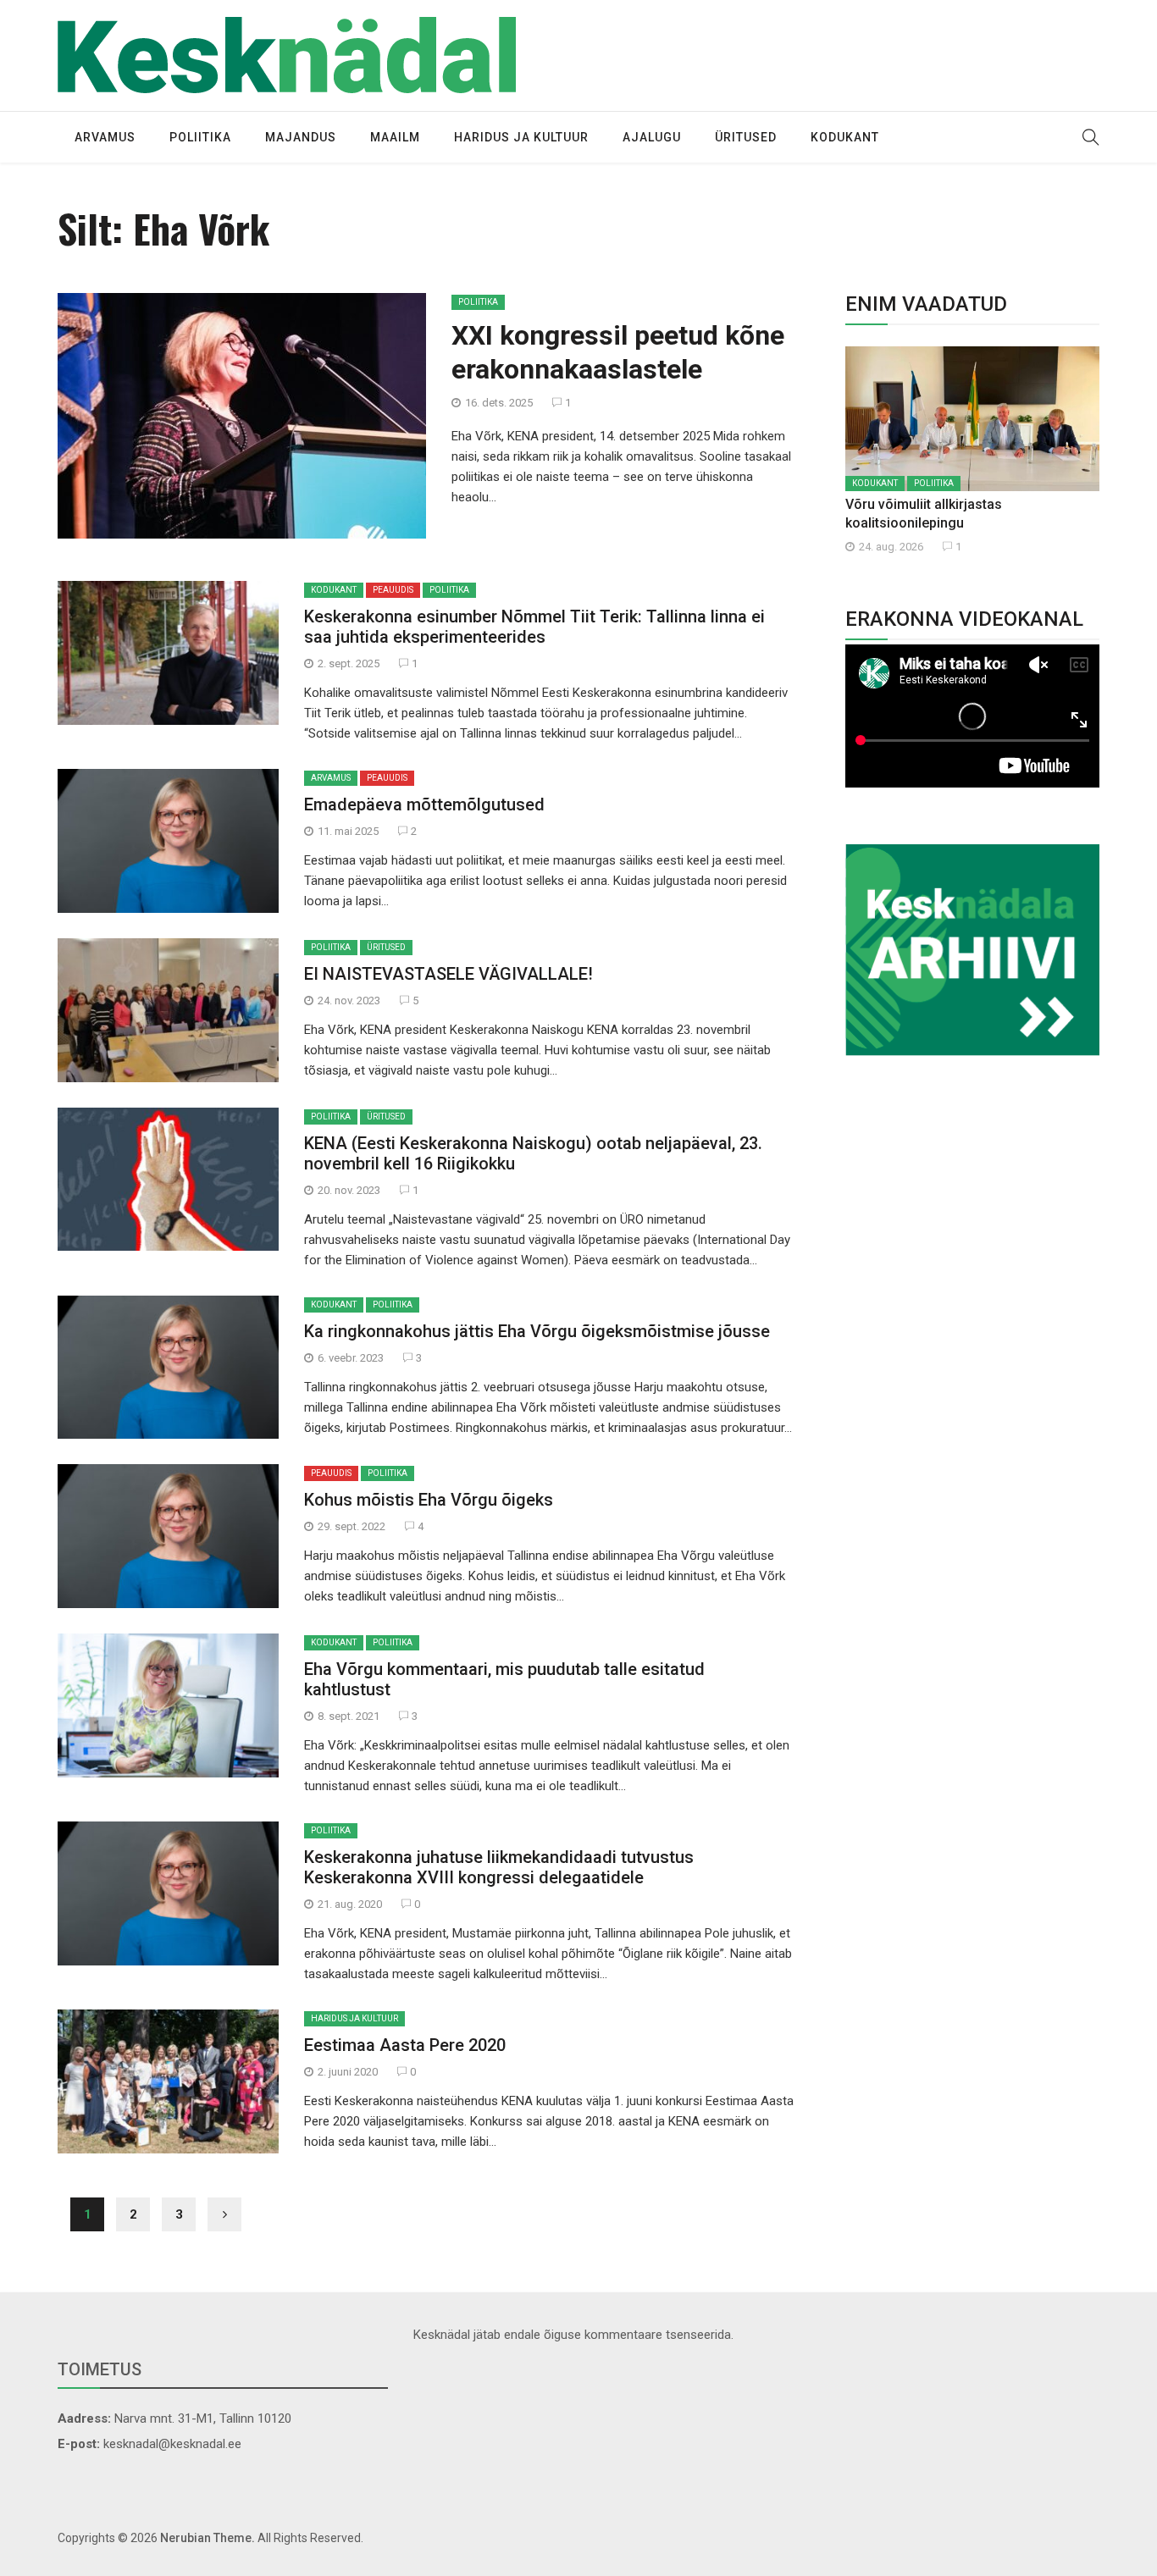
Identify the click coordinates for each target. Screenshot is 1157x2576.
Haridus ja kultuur (521, 137)
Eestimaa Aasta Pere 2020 (405, 2045)
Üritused (746, 137)
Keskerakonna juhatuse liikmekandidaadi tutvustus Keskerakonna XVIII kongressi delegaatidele (499, 1867)
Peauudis (393, 590)
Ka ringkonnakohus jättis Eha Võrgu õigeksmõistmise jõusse (537, 1331)
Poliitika (200, 137)
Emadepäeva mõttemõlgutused (424, 804)
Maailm (395, 137)
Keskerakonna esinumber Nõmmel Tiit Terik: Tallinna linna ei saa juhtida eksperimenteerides (534, 627)
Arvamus (105, 137)
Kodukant (845, 137)
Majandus (301, 137)
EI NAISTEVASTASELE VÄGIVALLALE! (448, 974)
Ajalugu (652, 137)
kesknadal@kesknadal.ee (172, 2444)
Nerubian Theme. (208, 2538)
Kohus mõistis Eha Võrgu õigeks (429, 1500)
